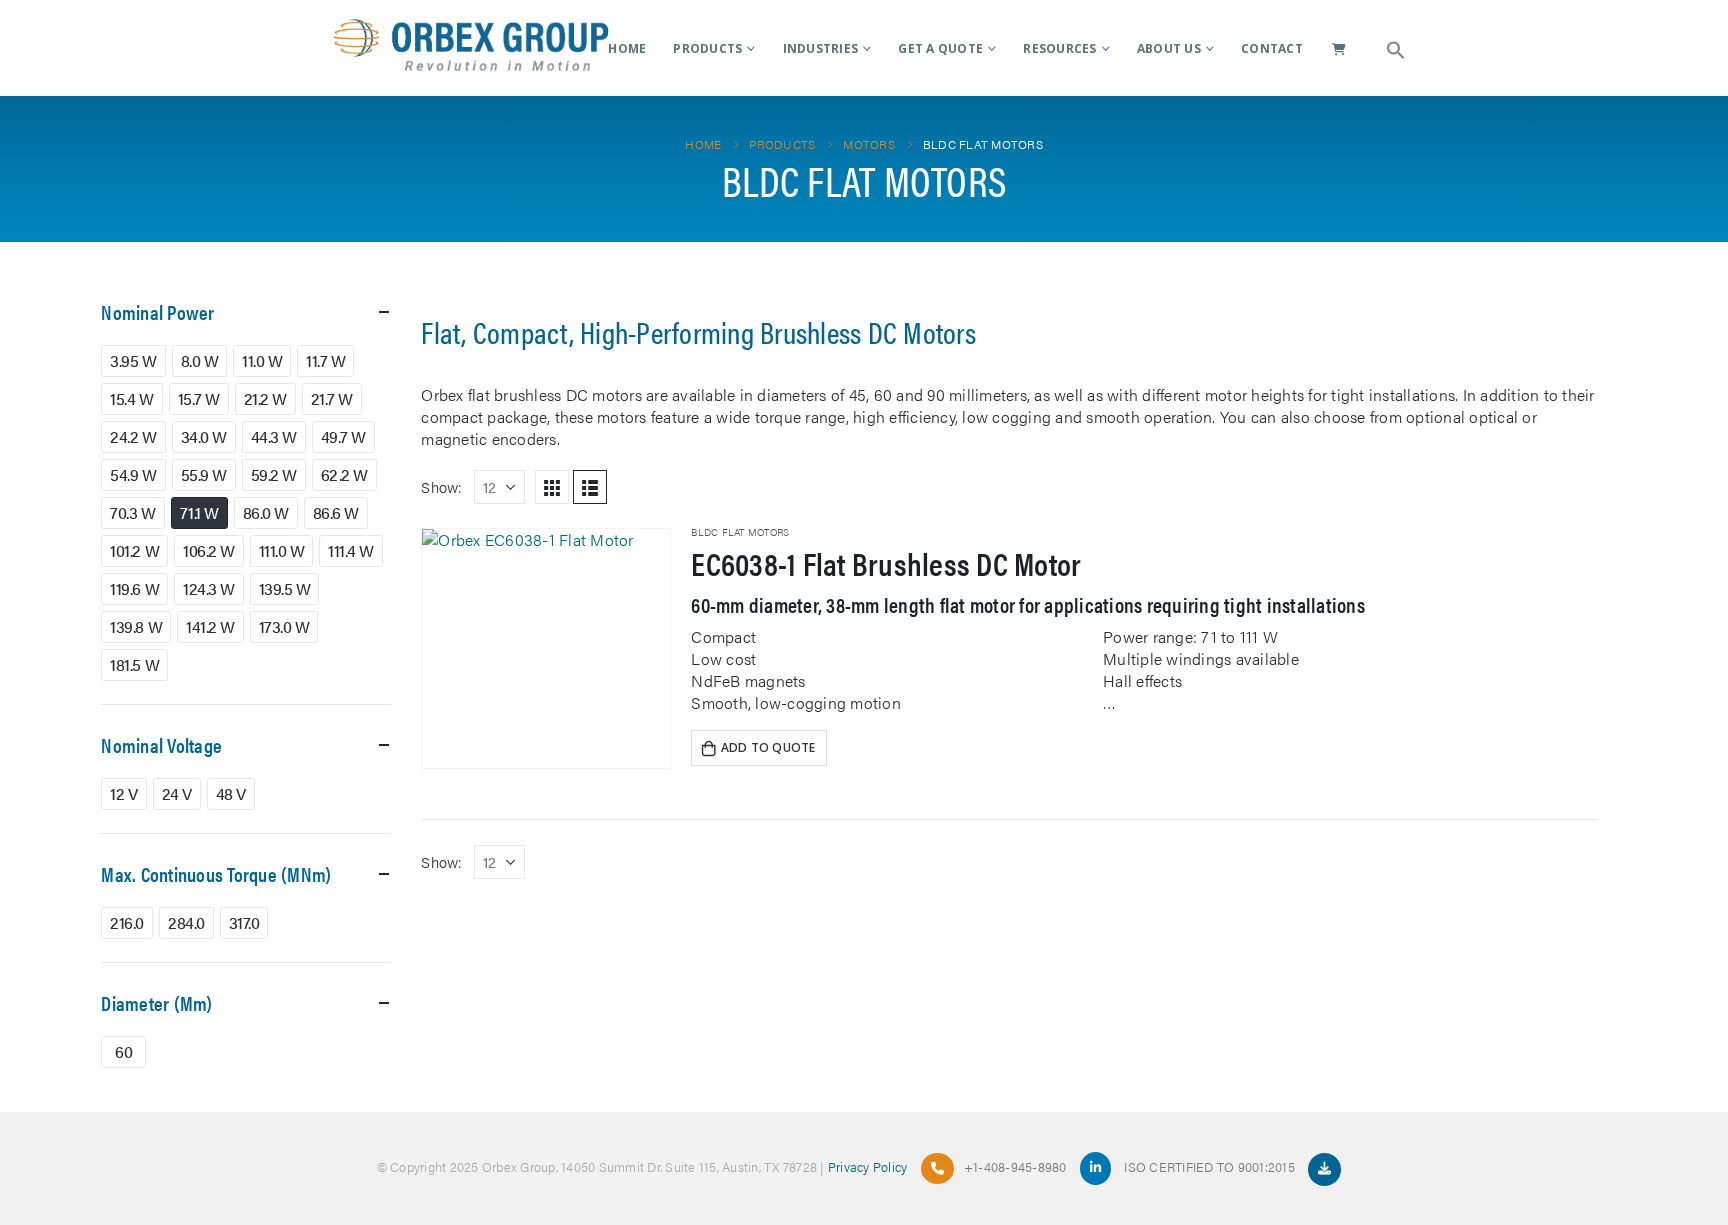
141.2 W (210, 626)
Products (707, 48)
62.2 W (344, 474)
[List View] (590, 487)
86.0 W (266, 512)
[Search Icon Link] (1396, 48)
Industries (821, 48)
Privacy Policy (868, 1166)
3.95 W (133, 360)
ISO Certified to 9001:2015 (1211, 1166)
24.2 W (133, 436)
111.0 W (282, 550)
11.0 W (262, 360)
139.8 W (136, 626)
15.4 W (131, 398)
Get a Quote (940, 48)
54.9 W (133, 474)
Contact (1272, 48)
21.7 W (332, 398)
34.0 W (204, 436)
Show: (441, 486)
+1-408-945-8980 (1015, 1166)
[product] (546, 648)
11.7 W (325, 360)
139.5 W (285, 588)
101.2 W (134, 550)
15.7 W (199, 398)
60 (123, 1051)
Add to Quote (768, 747)
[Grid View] (552, 487)
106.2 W (209, 550)
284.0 (186, 922)
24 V (177, 793)
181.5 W (134, 664)
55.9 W (204, 474)
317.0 (244, 922)
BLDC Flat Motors (740, 532)
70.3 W (132, 512)
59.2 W (274, 474)
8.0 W (200, 360)
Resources (1059, 48)
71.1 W (199, 512)
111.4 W (351, 550)
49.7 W (343, 436)
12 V (123, 793)
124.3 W (209, 588)
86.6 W (336, 512)
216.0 (127, 922)
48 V (231, 793)
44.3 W (274, 436)
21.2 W (265, 398)
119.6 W (134, 588)
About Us (1169, 48)
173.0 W (284, 626)
